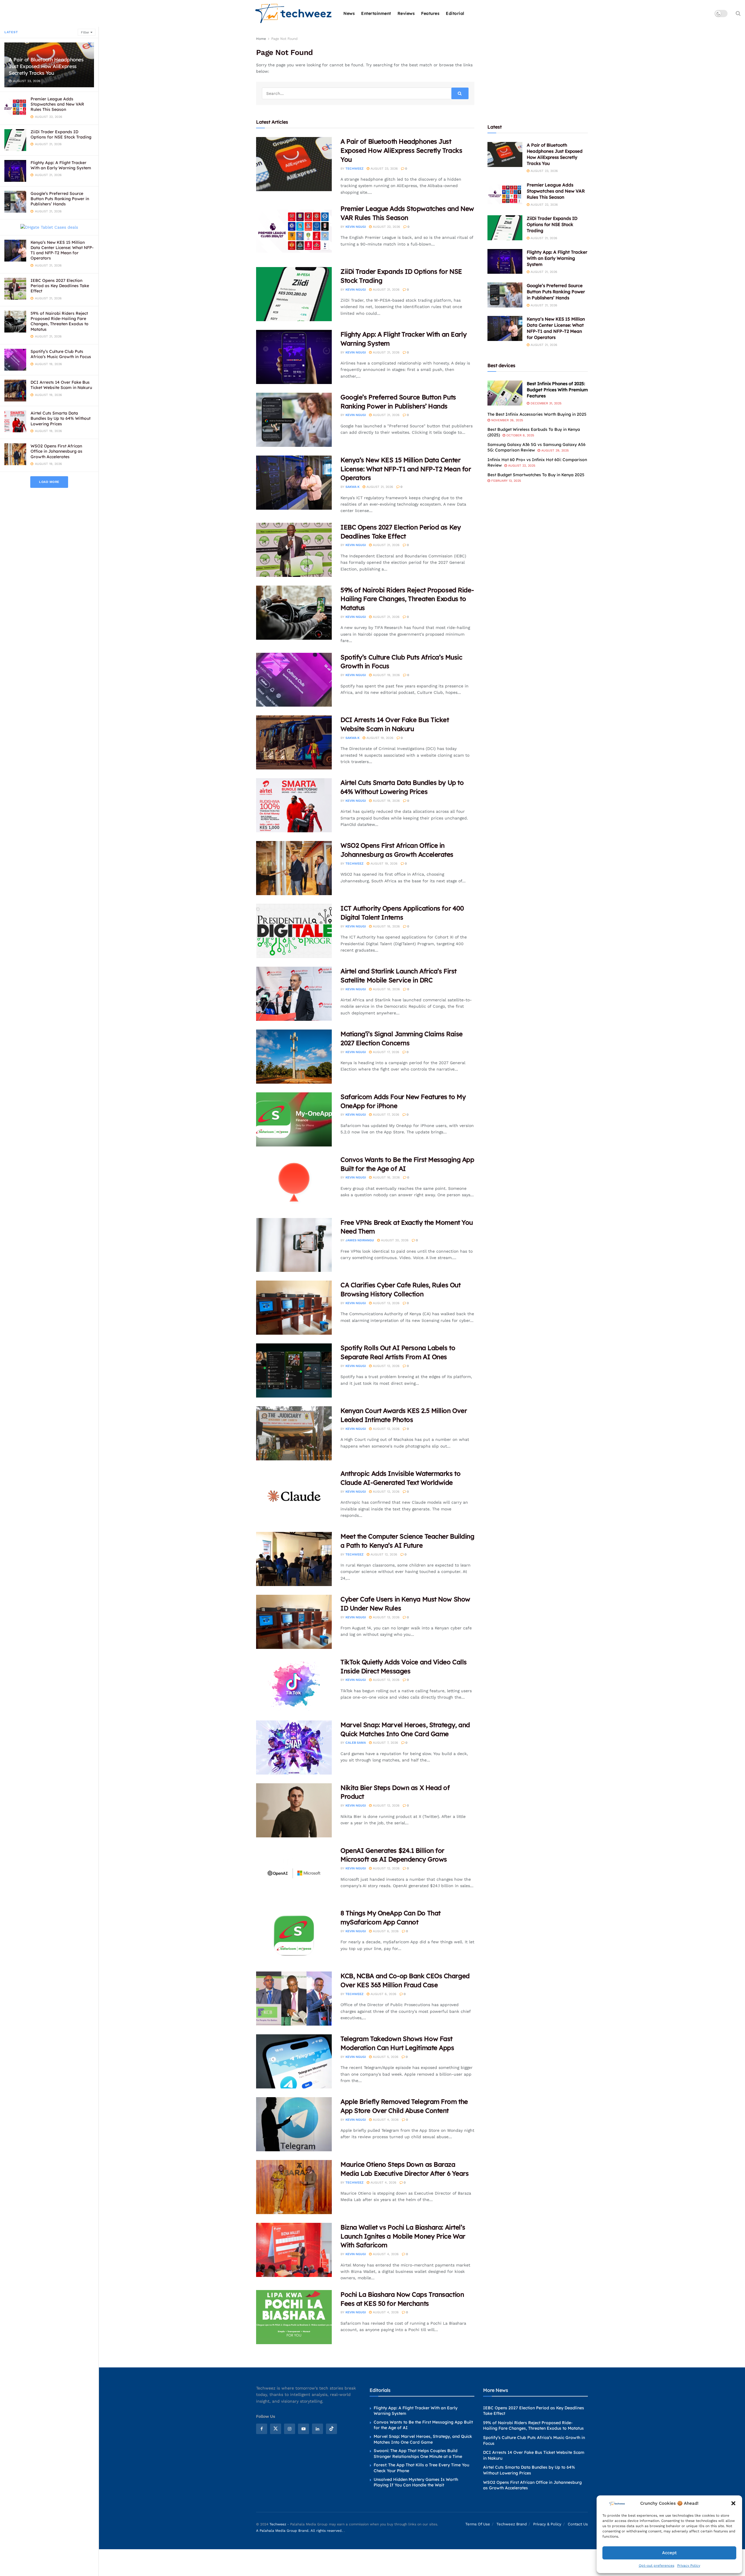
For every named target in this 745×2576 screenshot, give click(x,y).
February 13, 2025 (505, 481)
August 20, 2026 (394, 1240)
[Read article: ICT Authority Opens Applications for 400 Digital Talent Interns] (294, 931)
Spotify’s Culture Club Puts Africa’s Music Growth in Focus (61, 354)
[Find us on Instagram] (290, 2429)
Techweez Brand (512, 2524)
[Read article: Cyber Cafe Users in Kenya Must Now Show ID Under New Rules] (294, 1622)
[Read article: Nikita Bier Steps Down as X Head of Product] (294, 1810)
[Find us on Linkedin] (317, 2429)
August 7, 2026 (385, 1743)
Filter (85, 32)
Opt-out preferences (657, 2566)
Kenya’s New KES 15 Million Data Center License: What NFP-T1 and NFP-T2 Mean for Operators (62, 250)
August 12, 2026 (386, 1366)
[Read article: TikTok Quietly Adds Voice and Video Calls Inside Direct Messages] (294, 1685)
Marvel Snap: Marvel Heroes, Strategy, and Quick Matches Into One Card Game (423, 2439)
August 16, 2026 (386, 1177)
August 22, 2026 (386, 227)
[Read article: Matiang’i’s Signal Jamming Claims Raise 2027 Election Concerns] (294, 1057)
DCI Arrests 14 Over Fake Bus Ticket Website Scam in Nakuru (61, 385)
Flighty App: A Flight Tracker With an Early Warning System (61, 165)
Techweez (354, 169)
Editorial (455, 13)
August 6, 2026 (385, 1931)
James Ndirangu (360, 1240)
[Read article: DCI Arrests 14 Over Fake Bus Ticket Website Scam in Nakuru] (294, 742)
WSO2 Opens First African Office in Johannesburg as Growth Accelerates (56, 451)
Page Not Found (284, 39)
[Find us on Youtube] (304, 2429)
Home (261, 39)
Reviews (406, 13)
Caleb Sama (356, 1743)
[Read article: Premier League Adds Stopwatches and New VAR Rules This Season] (294, 231)
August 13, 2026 (386, 1303)
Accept (669, 2553)
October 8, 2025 (520, 435)
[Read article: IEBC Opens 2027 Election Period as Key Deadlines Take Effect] (294, 550)
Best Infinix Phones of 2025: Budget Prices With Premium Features (557, 390)
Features (430, 13)
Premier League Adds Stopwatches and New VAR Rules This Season (57, 104)
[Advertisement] (538, 72)
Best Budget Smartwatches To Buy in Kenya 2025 (536, 475)
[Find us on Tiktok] (331, 2429)
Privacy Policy (689, 2566)
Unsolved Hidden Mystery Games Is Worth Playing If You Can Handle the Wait (416, 2482)
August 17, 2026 (385, 1052)
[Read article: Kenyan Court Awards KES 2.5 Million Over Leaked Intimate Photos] (294, 1433)
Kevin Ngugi (356, 227)
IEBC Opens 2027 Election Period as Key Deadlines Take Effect (60, 286)
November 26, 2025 (507, 420)
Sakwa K (352, 487)
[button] (733, 2503)
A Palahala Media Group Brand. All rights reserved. (300, 2531)
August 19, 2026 (386, 675)
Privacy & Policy (547, 2524)
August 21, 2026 (386, 290)
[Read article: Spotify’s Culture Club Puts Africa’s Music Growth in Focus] (294, 680)
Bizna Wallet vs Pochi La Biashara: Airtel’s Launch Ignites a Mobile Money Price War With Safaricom (403, 2236)
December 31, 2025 (545, 403)
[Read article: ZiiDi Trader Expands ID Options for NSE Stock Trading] (294, 294)
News (349, 13)
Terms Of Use (478, 2524)
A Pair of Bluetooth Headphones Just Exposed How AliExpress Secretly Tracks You (46, 66)
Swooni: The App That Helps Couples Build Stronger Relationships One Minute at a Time (418, 2454)
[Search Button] (738, 13)
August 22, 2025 (521, 466)
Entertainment (376, 13)
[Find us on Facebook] (262, 2429)
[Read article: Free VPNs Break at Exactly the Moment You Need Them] (294, 1245)
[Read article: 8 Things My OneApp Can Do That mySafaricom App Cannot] (294, 1936)
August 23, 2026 (384, 169)
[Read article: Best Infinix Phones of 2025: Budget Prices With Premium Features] (505, 393)
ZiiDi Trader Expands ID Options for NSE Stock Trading (61, 134)
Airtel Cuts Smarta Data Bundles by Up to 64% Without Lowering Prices (61, 418)
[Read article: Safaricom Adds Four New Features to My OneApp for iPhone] (294, 1119)
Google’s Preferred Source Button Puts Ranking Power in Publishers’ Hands (60, 199)
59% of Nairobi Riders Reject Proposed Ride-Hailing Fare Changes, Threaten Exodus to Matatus (60, 321)
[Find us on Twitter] (276, 2429)
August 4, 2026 (385, 2120)
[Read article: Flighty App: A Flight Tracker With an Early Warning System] (294, 357)
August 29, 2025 (554, 450)
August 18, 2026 (386, 926)
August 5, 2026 (385, 2057)
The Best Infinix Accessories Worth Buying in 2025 (537, 414)
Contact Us (578, 2524)
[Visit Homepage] (294, 14)
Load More (49, 482)
